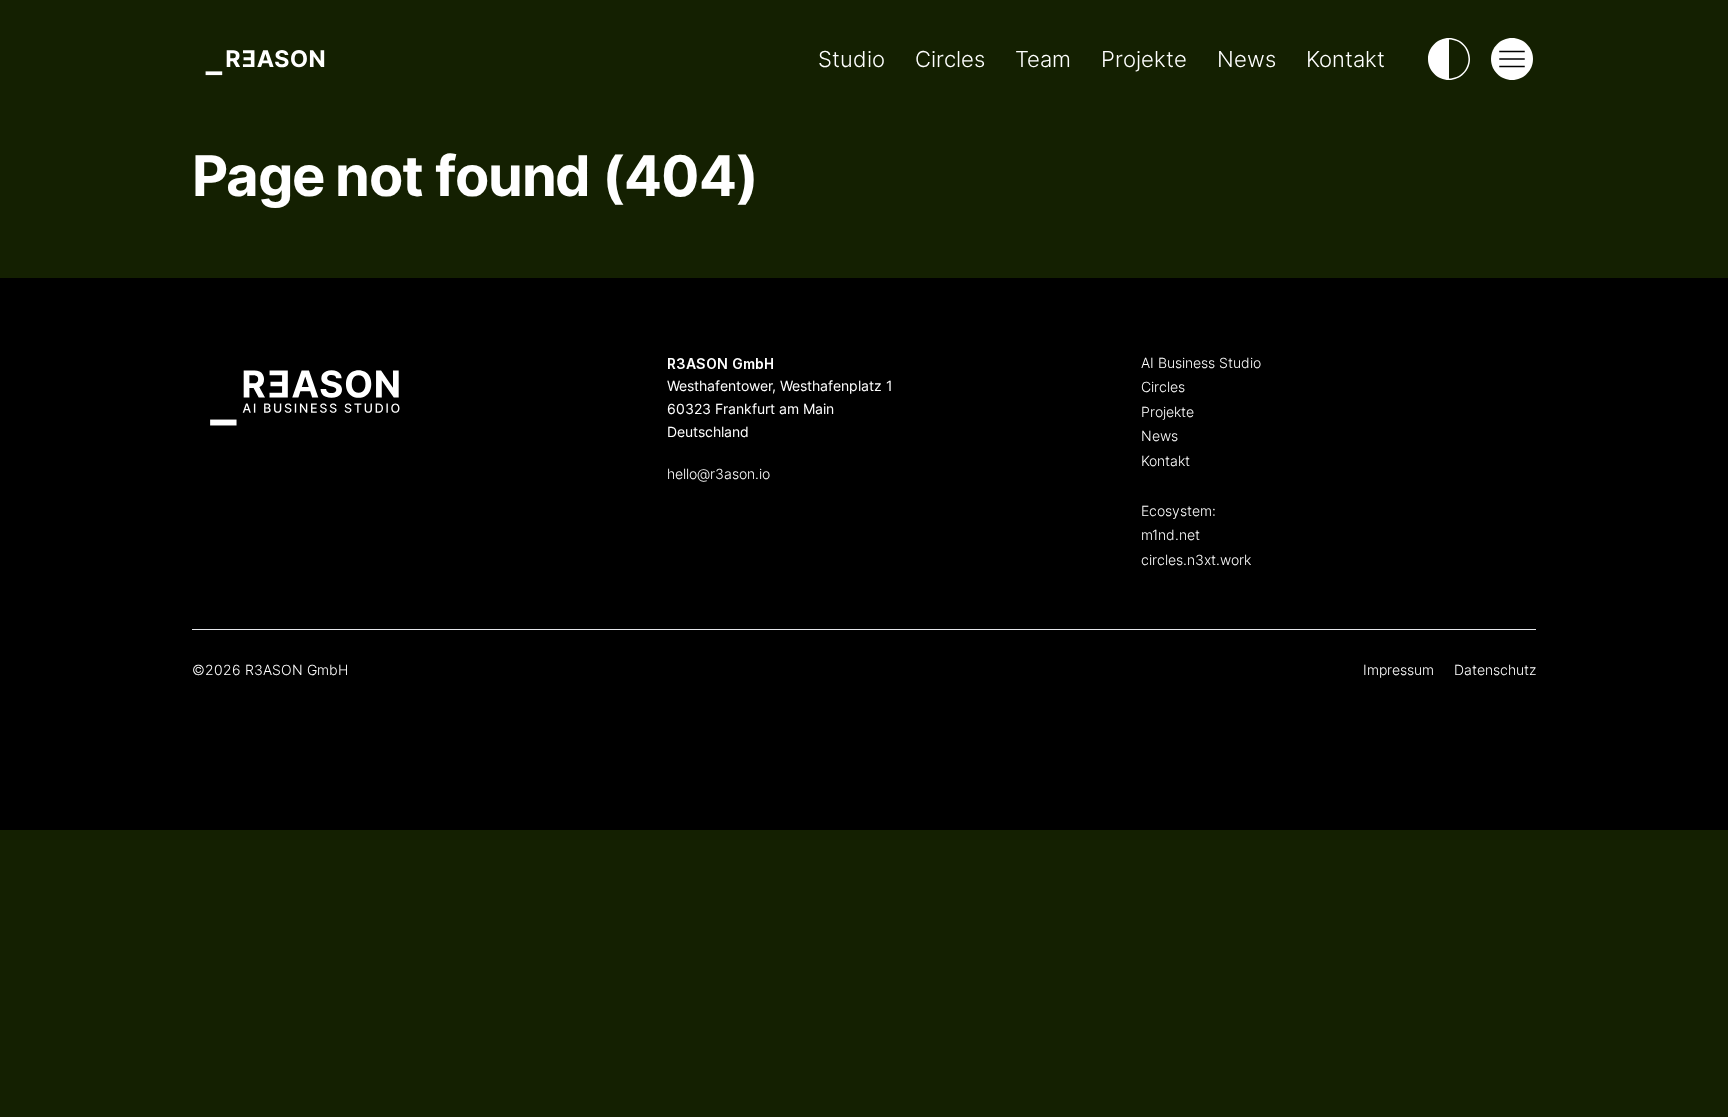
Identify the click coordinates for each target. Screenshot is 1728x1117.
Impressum (1398, 669)
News (1246, 59)
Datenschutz (1495, 669)
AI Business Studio (1201, 362)
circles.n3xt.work (1196, 559)
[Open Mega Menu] (1512, 59)
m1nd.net (1170, 534)
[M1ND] (1484, 373)
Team (1043, 59)
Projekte (1144, 59)
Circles (950, 59)
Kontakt (1345, 59)
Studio (851, 59)
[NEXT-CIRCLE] (1484, 433)
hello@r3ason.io (718, 473)
